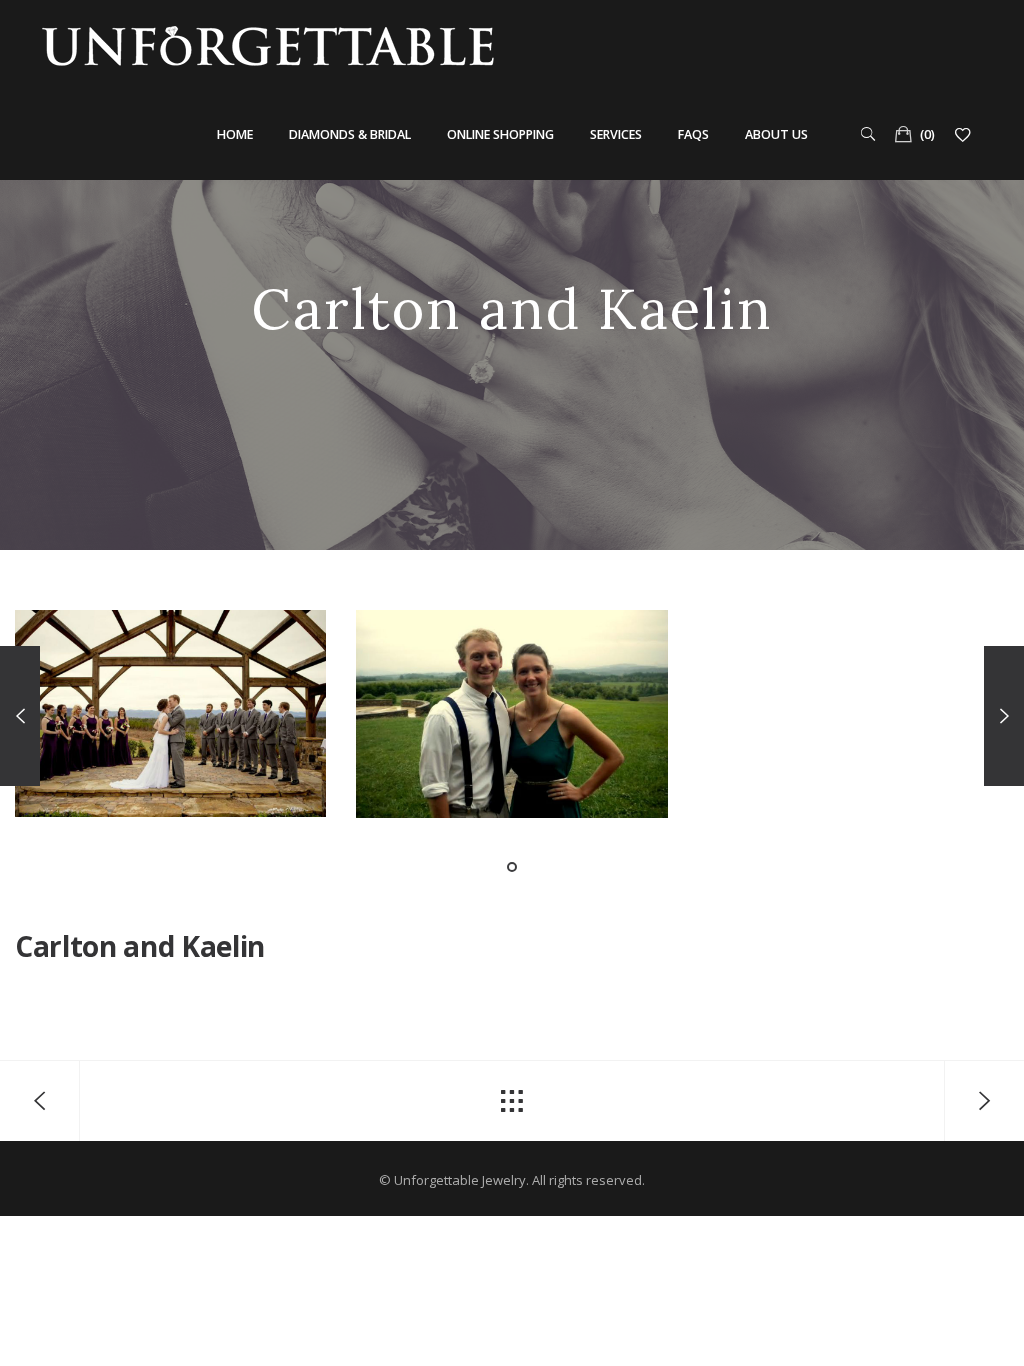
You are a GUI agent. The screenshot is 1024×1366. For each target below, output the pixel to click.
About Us (776, 134)
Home (235, 134)
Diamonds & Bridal (350, 134)
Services (616, 134)
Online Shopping (500, 134)
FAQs (693, 134)
